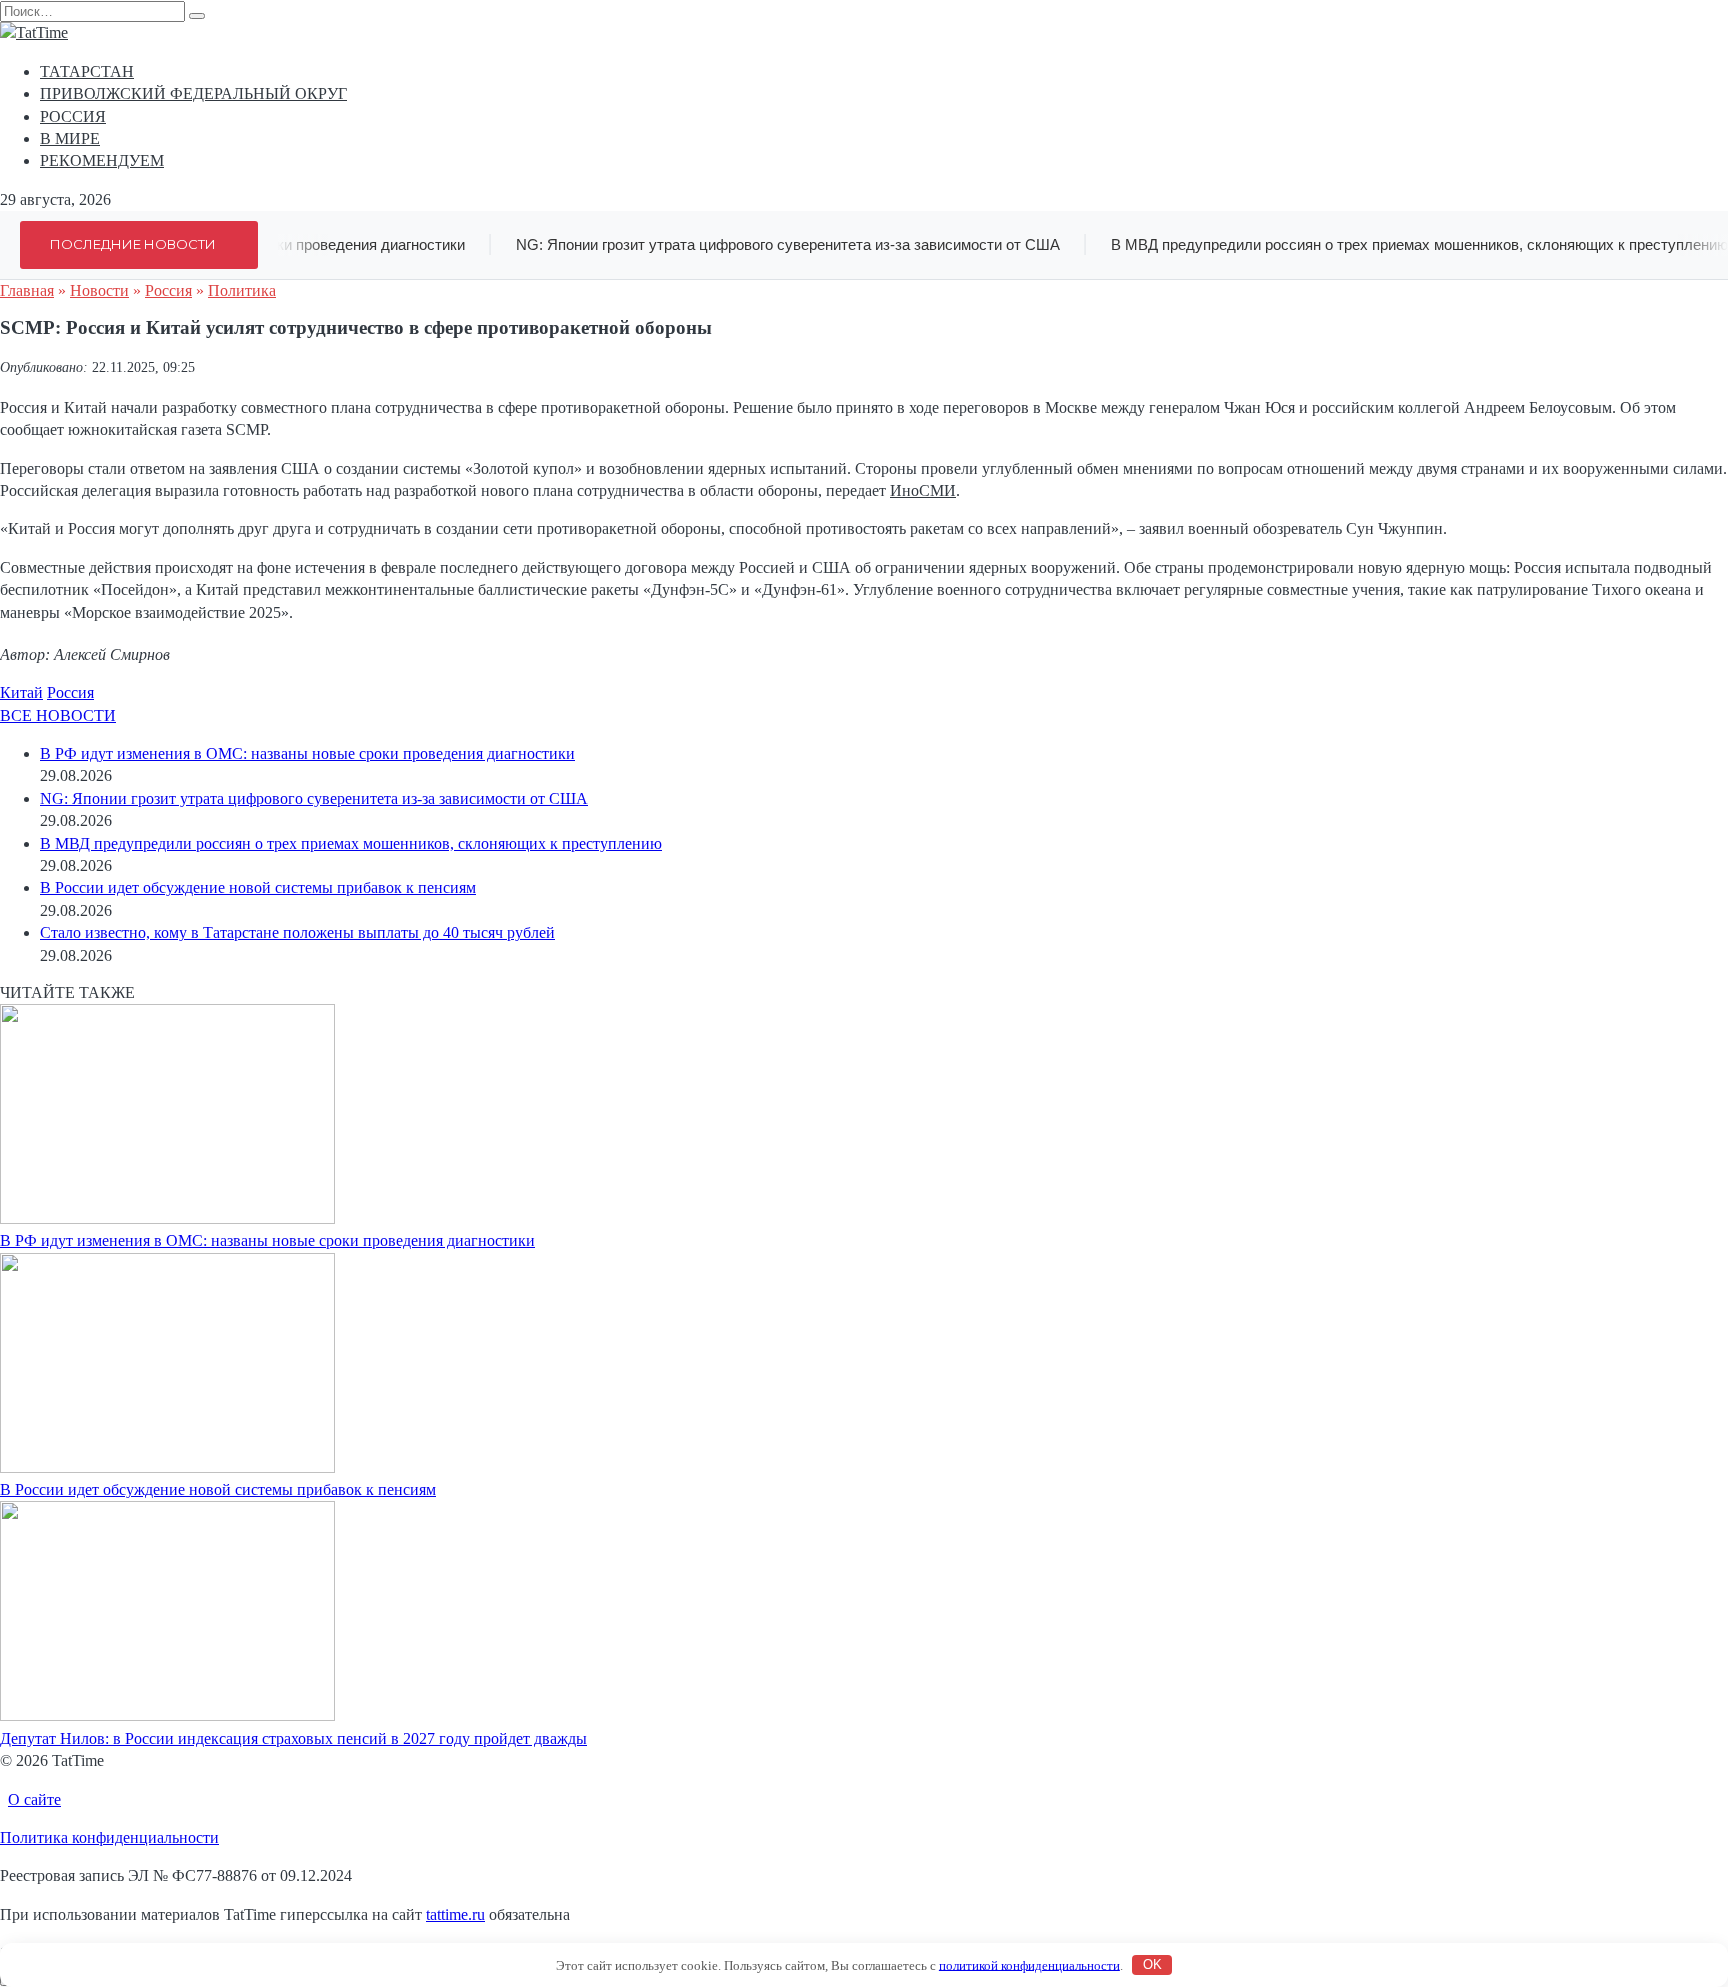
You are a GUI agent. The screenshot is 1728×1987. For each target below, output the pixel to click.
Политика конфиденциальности (109, 1837)
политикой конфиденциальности (1029, 1964)
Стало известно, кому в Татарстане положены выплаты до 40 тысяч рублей (297, 932)
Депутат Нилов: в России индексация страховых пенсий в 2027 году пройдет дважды (293, 1738)
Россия (70, 692)
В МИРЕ (70, 138)
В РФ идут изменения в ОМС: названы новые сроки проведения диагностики (307, 753)
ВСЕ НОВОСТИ (58, 715)
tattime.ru (455, 1914)
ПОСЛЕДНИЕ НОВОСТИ (133, 244)
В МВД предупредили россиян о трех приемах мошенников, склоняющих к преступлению (351, 843)
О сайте (34, 1799)
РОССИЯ (73, 116)
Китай (21, 692)
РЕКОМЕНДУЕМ (102, 160)
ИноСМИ (923, 490)
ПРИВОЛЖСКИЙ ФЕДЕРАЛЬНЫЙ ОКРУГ (193, 93)
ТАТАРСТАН (87, 71)
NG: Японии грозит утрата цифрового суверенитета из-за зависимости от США (771, 244)
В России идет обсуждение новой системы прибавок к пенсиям (258, 887)
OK (1152, 1964)
